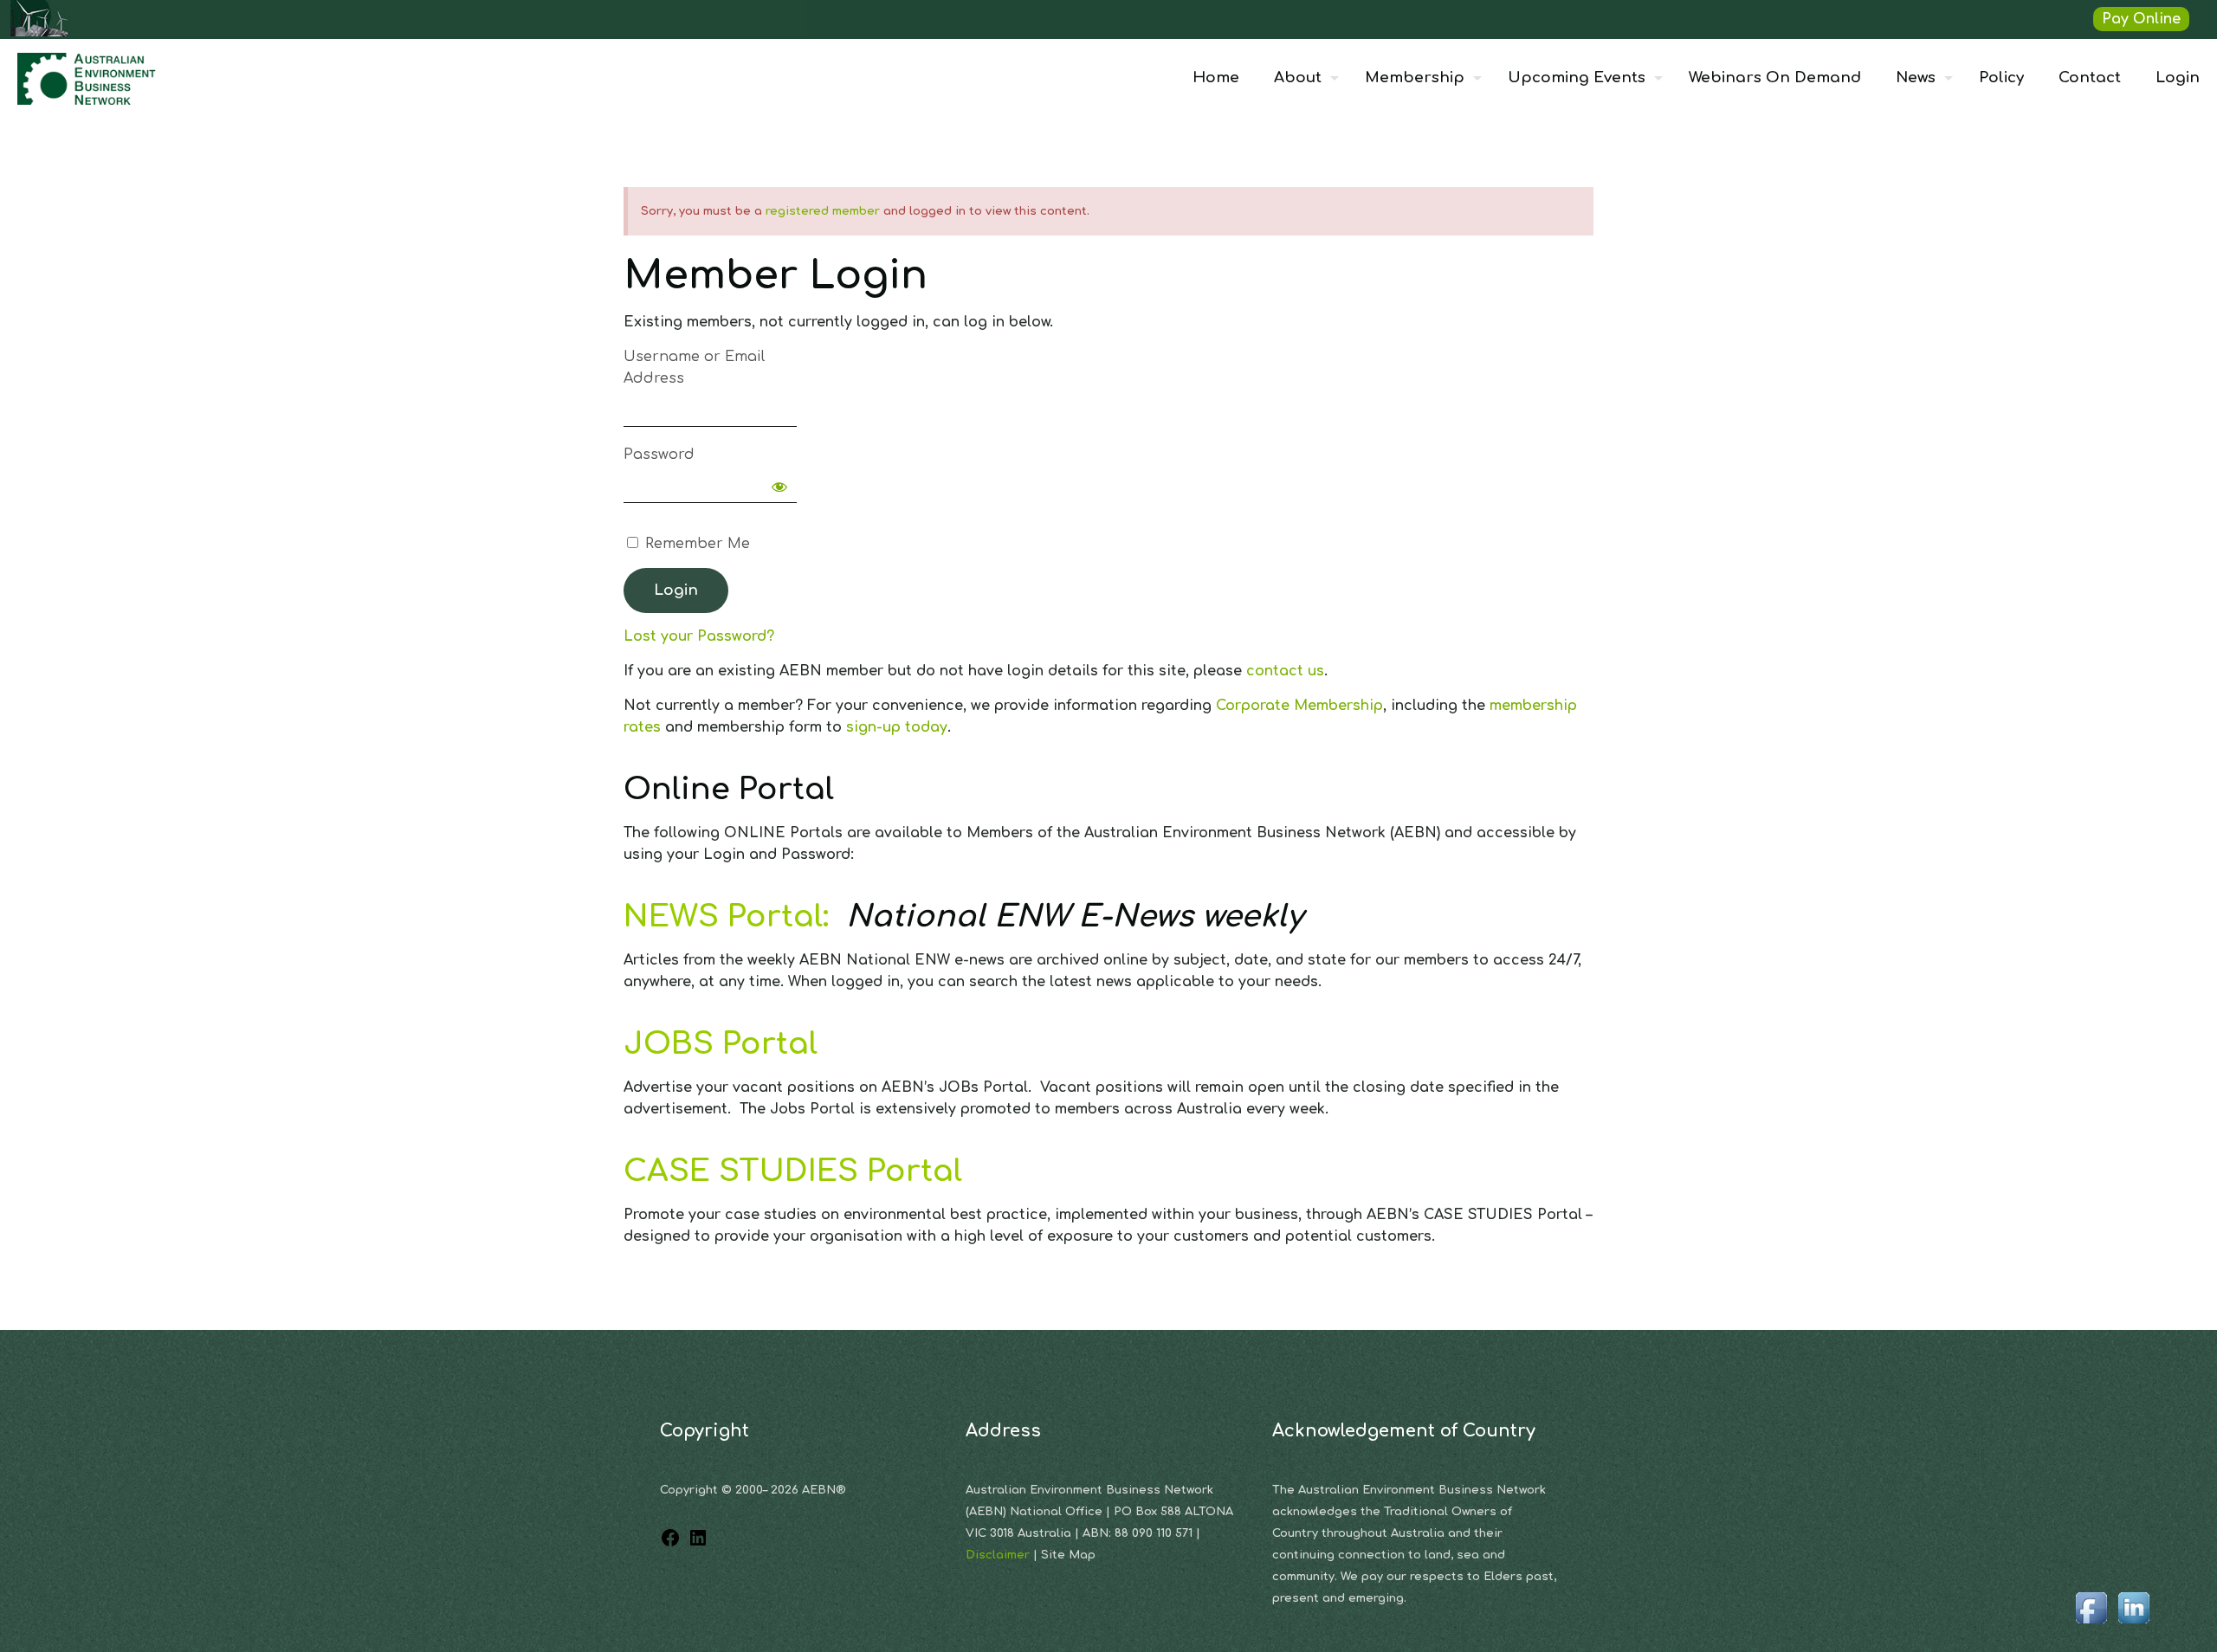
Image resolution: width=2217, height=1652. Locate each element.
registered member (823, 211)
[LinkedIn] (698, 1544)
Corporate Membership (1299, 706)
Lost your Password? (699, 636)
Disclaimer (999, 1555)
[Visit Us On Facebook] (2091, 1624)
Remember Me (695, 544)
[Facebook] (670, 1544)
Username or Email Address (694, 368)
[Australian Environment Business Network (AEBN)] (88, 78)
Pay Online (2141, 19)
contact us (1285, 671)
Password (659, 455)
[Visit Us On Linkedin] (2133, 1624)
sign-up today (897, 727)
